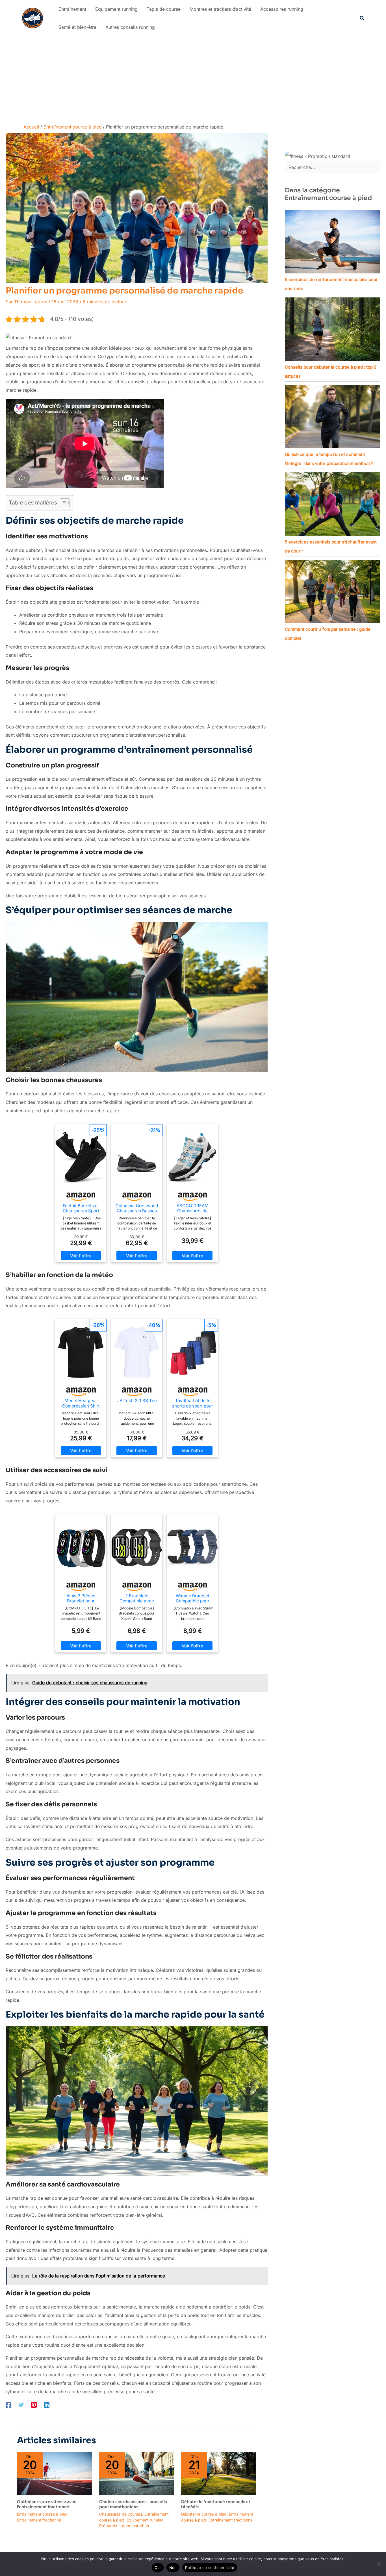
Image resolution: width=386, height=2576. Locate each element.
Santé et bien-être (77, 27)
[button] (362, 18)
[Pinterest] (34, 2405)
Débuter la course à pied (204, 2514)
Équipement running (116, 9)
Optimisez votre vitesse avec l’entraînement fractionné (47, 2504)
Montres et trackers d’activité (220, 9)
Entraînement (72, 9)
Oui (158, 2568)
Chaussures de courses (121, 2514)
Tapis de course (164, 9)
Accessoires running (282, 9)
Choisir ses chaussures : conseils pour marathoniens (133, 2504)
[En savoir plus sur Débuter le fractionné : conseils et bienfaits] (219, 2473)
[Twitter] (21, 2405)
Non (173, 2568)
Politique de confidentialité (210, 2568)
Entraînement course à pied (42, 2514)
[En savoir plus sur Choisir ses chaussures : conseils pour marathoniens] (137, 2473)
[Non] (379, 2564)
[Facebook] (8, 2405)
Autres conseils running (130, 27)
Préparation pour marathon (124, 2526)
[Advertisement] (193, 79)
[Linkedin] (47, 2405)
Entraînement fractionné (39, 2520)
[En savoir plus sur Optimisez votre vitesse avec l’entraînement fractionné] (55, 2473)
